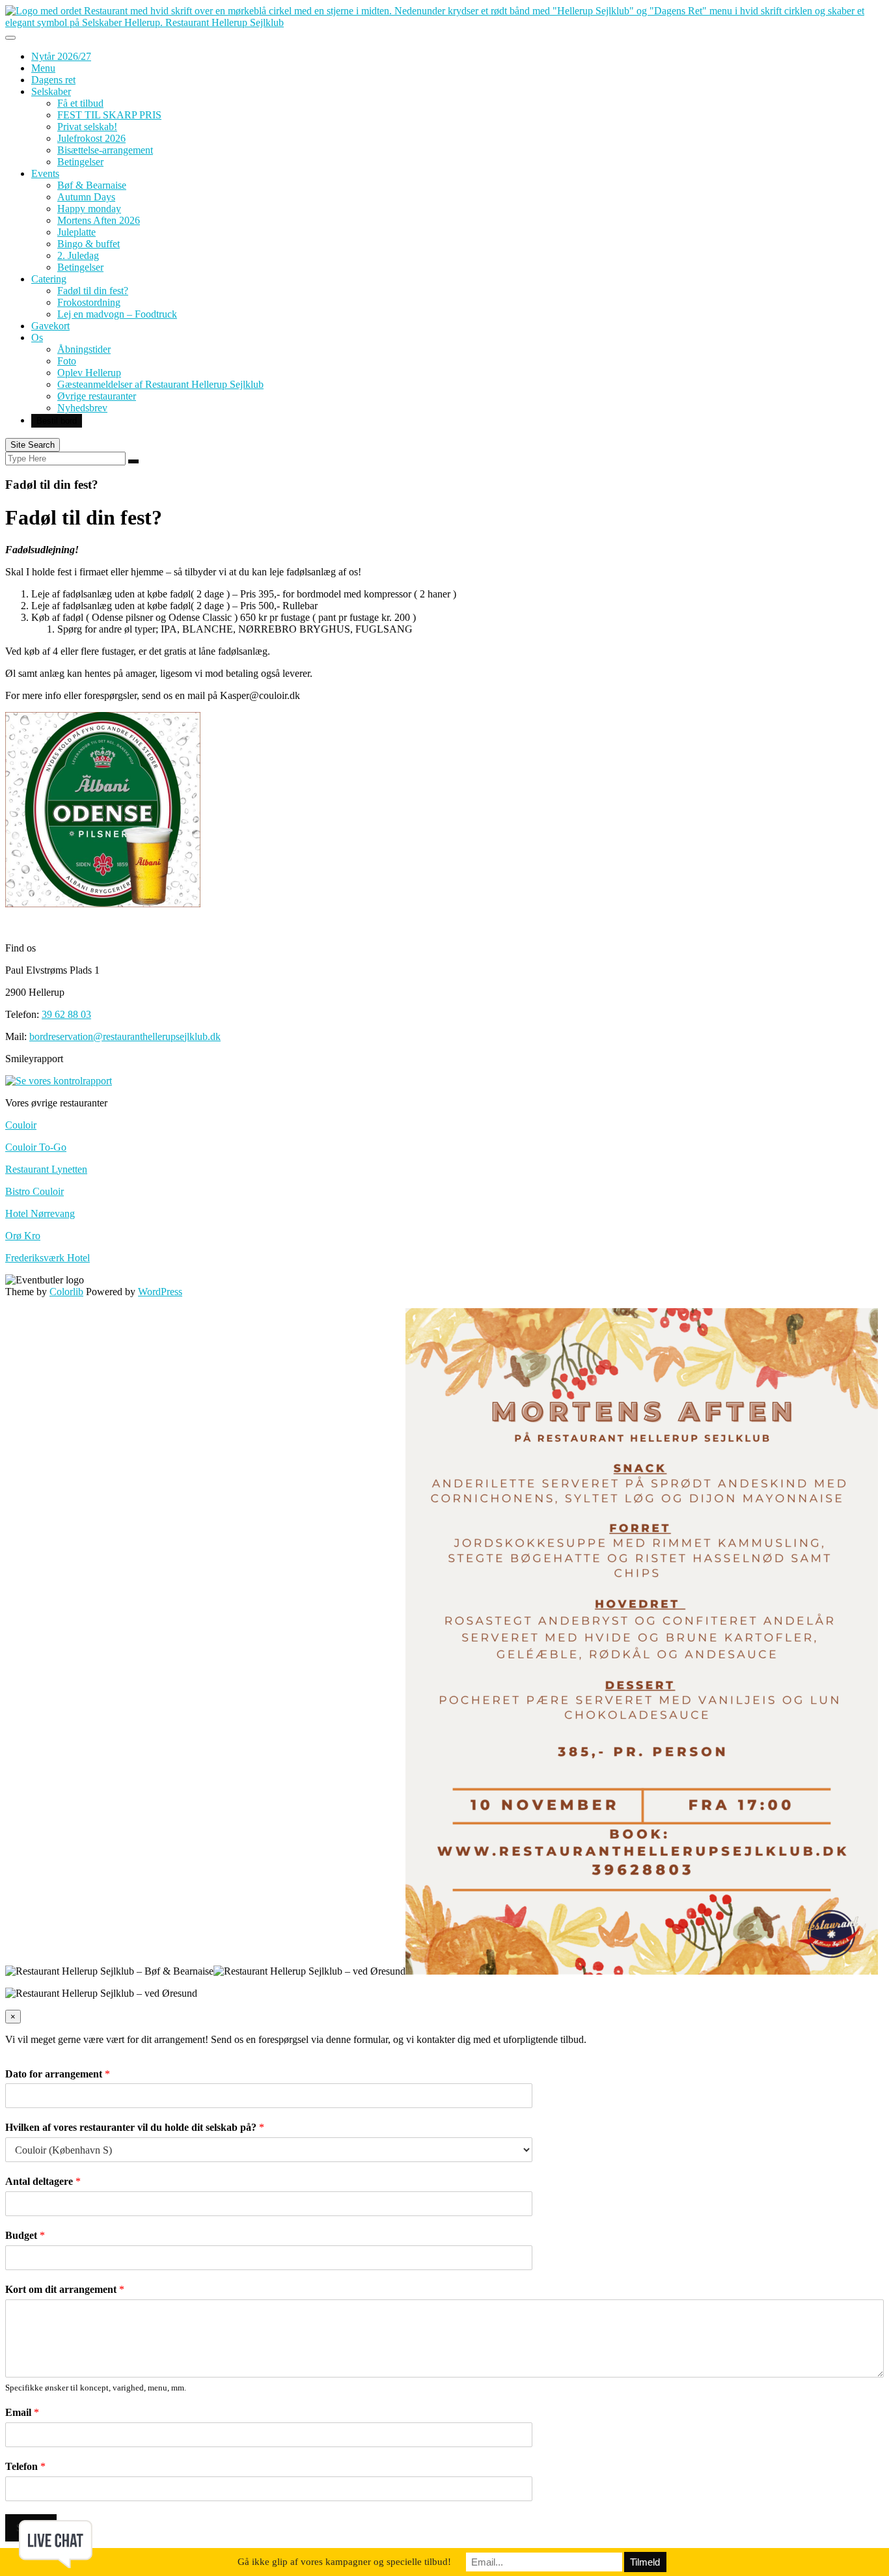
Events (45, 173)
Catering (49, 279)
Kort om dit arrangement (65, 2289)
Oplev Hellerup (89, 373)
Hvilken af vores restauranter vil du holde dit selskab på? (135, 2127)
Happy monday (89, 209)
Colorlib (66, 1292)
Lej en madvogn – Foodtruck (117, 314)
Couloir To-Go (36, 1147)
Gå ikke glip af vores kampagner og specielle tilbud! (344, 2562)
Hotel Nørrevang (40, 1213)
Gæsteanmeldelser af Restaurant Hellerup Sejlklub (160, 384)
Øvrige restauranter (97, 396)
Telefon (25, 2466)
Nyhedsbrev (82, 408)
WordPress (160, 1292)
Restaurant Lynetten (46, 1169)
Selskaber (51, 91)
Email (22, 2412)
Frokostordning (89, 302)
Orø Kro (23, 1236)
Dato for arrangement (58, 2074)
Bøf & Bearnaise (92, 185)
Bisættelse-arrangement (105, 150)
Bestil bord (57, 421)
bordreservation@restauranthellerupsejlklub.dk (125, 1036)
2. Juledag (78, 255)
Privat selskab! (87, 127)
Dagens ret (53, 80)
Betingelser (80, 162)
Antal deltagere (43, 2181)
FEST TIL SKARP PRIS (109, 115)
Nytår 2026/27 (61, 56)
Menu (43, 68)
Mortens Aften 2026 (99, 220)
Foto (67, 361)
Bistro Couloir (34, 1191)
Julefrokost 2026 (91, 138)
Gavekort (50, 326)
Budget (25, 2235)
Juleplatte (76, 232)
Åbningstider (84, 349)
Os (37, 337)
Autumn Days (86, 197)
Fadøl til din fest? (93, 291)
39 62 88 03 (66, 1014)
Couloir (21, 1125)
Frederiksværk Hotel (48, 1258)
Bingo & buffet (89, 244)
